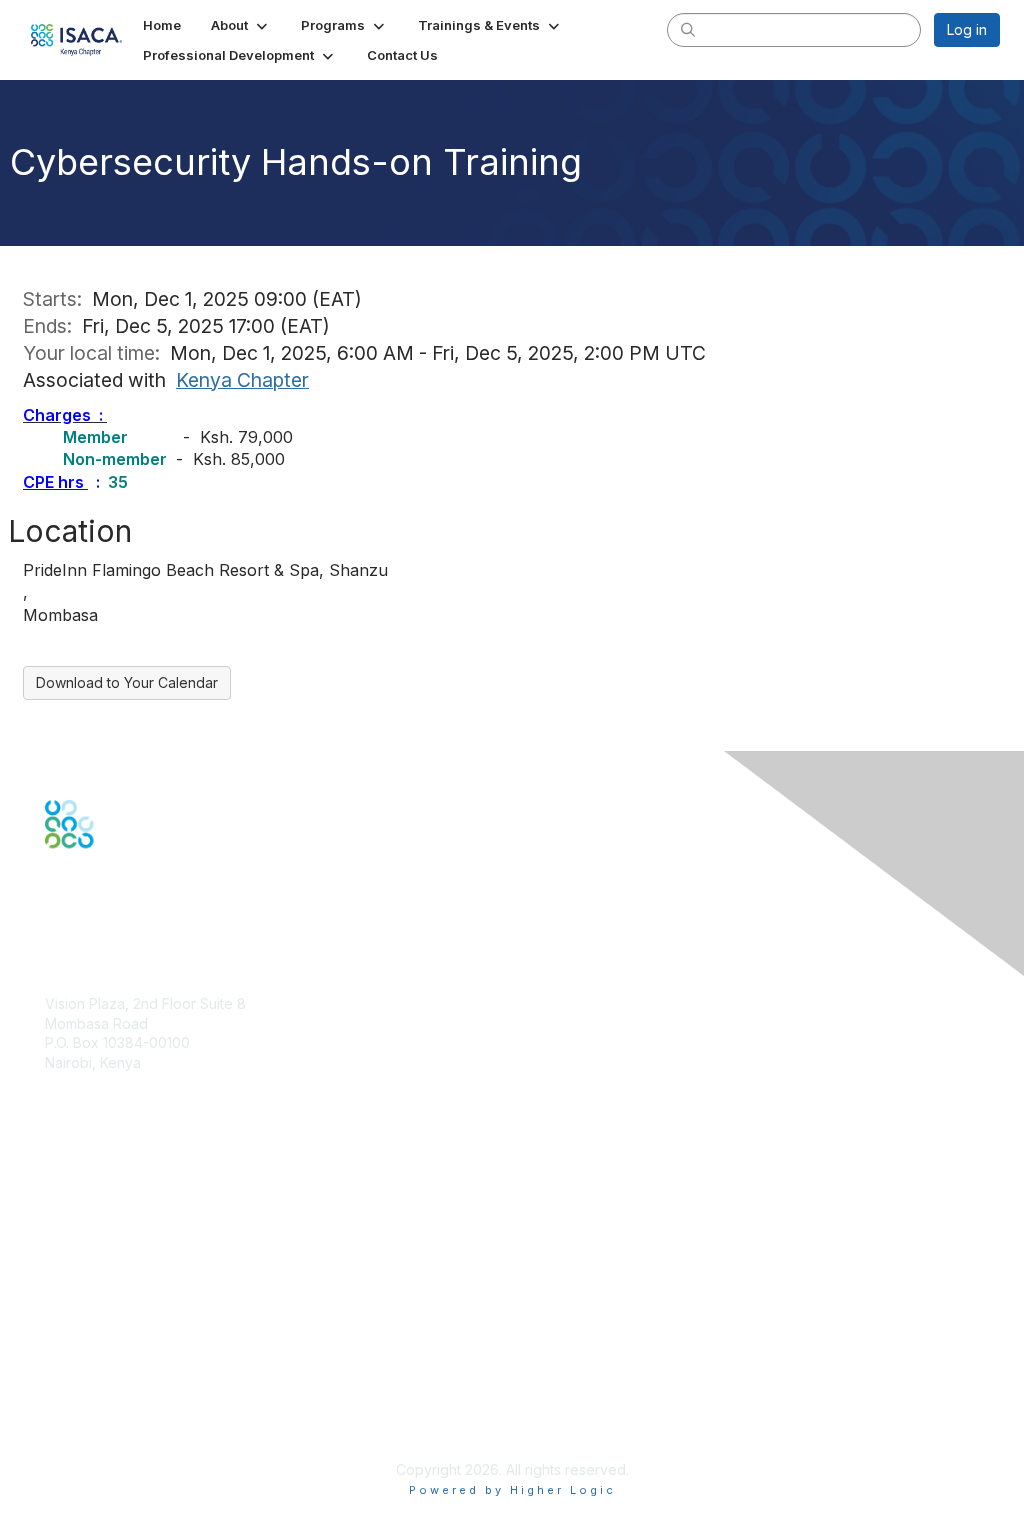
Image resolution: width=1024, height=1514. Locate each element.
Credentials (82, 1216)
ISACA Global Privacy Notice (138, 1410)
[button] (241, 25)
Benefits (72, 1196)
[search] (688, 29)
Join (59, 1177)
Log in (967, 29)
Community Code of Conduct (140, 1351)
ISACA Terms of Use (111, 1390)
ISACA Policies (92, 1370)
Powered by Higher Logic (512, 1490)
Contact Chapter (99, 1091)
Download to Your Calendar (127, 682)
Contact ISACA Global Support (146, 1246)
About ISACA (86, 1331)
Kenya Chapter (242, 380)
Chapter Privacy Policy (120, 1439)
